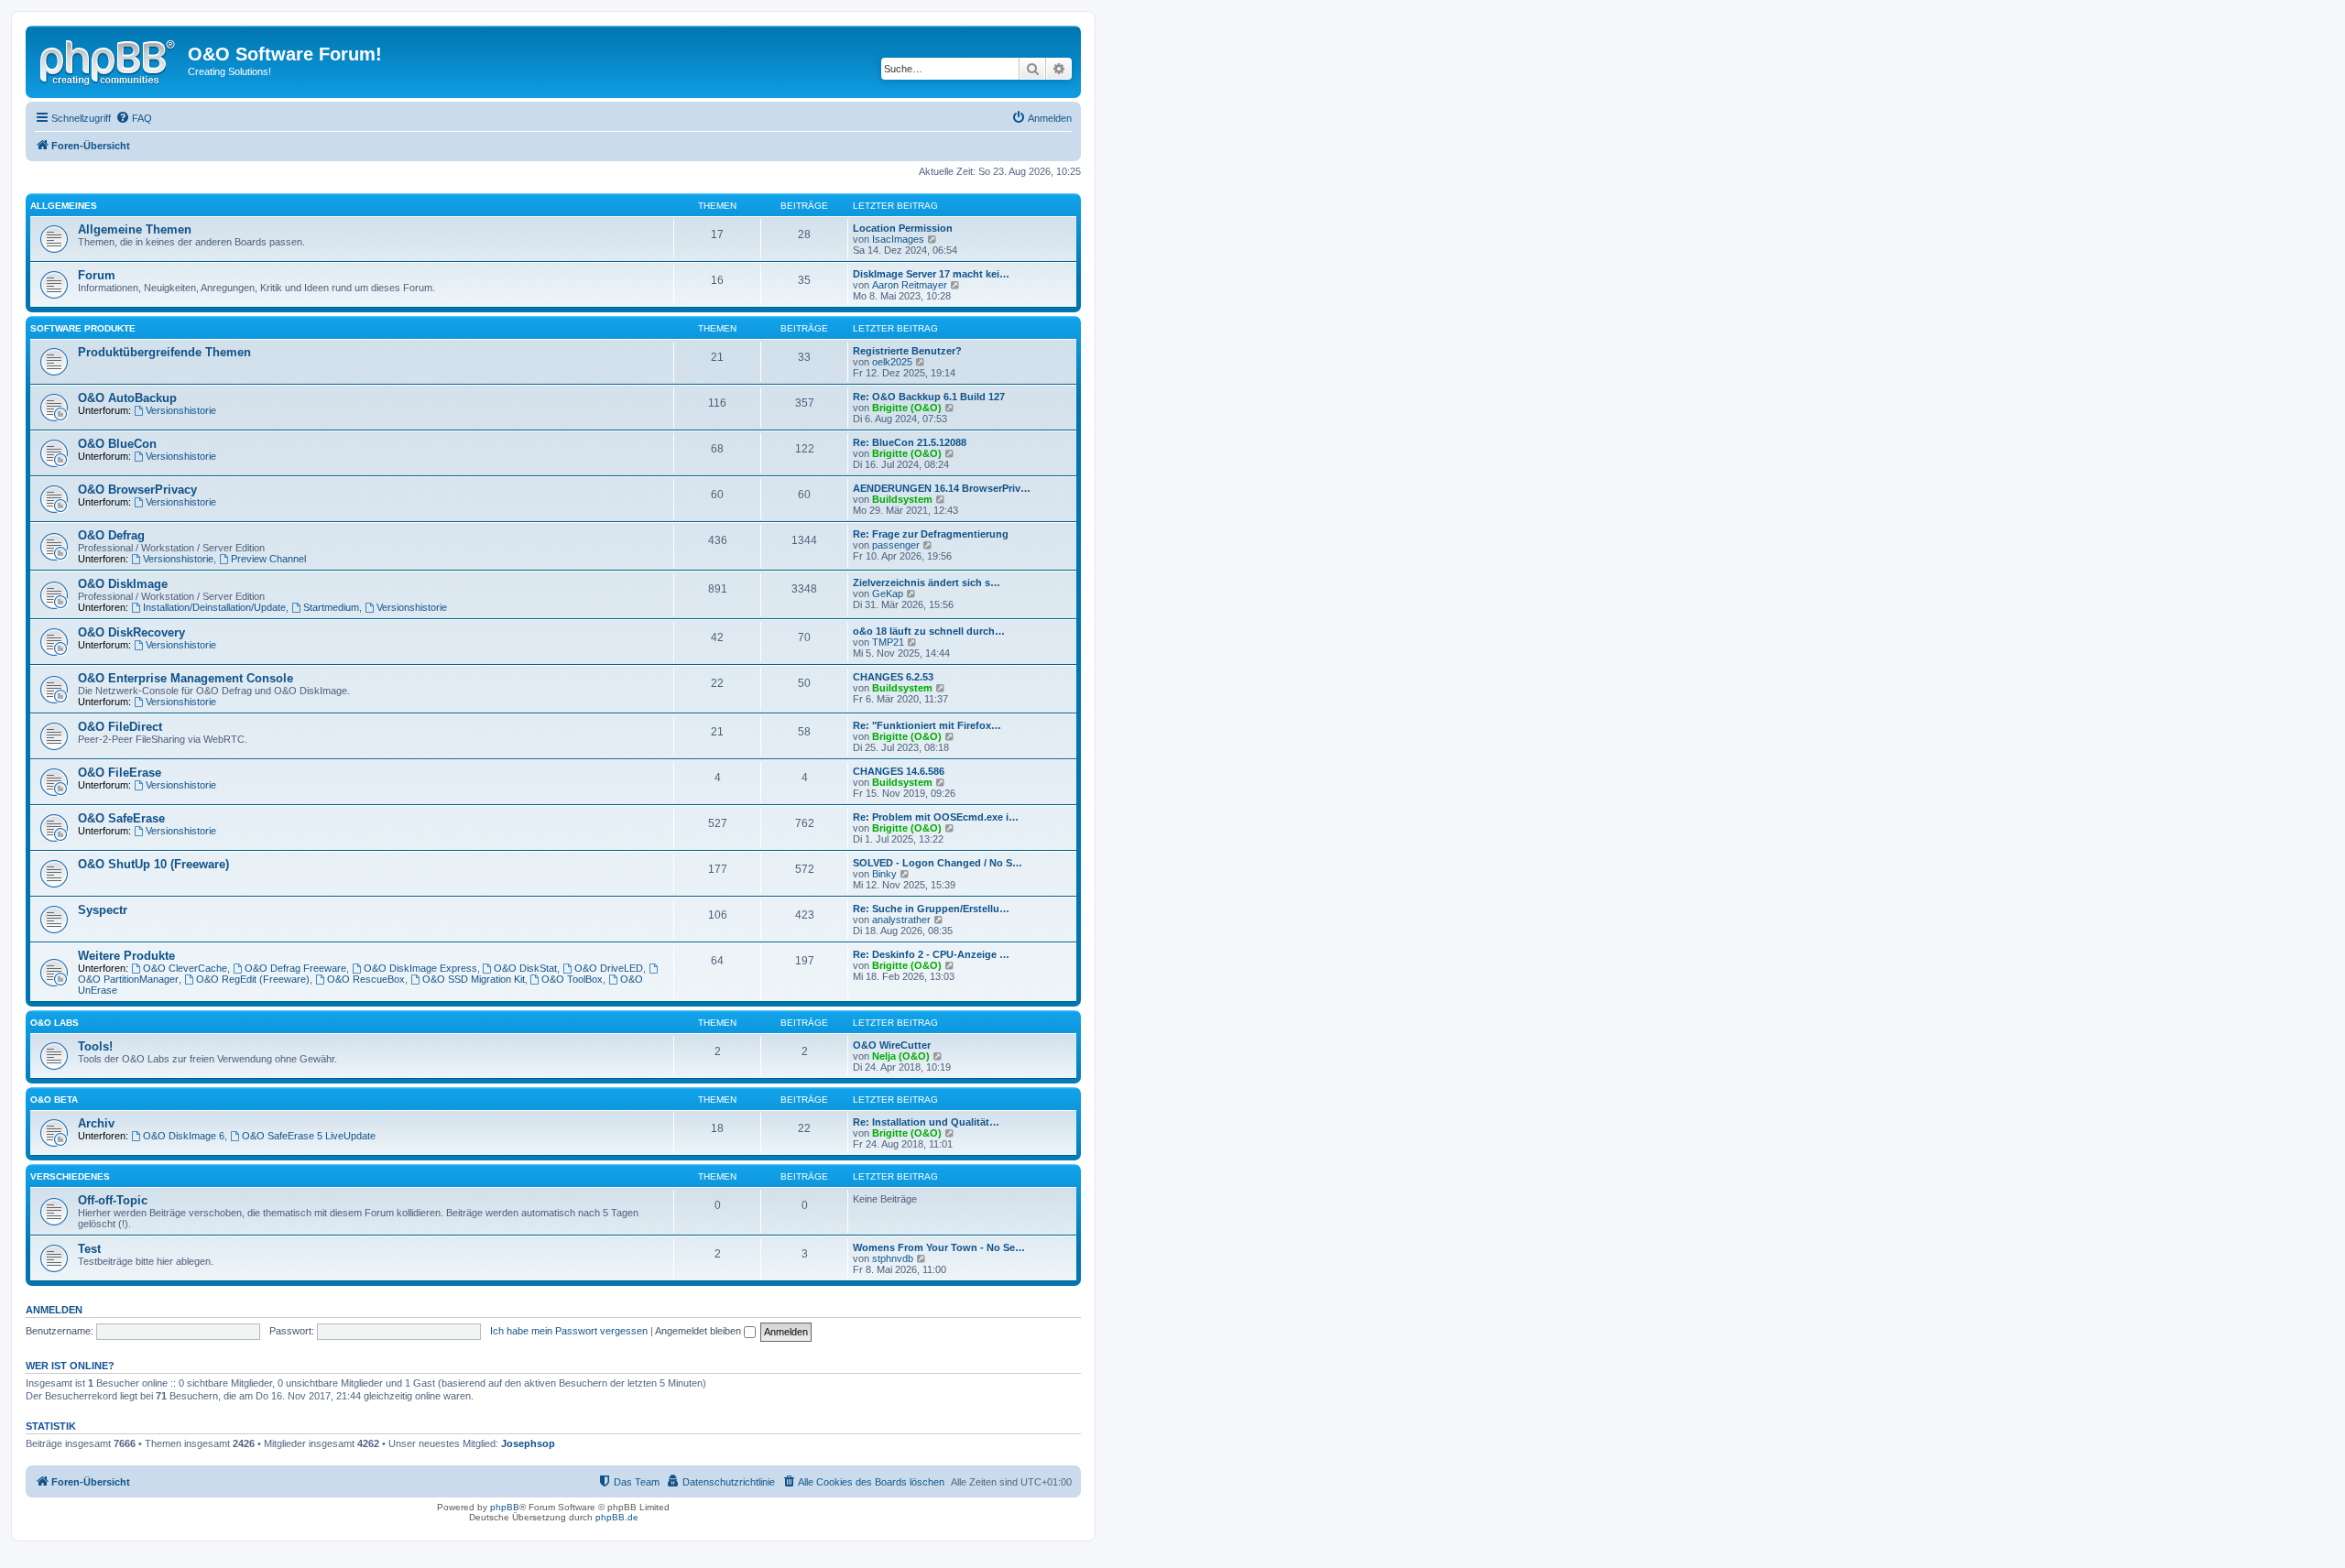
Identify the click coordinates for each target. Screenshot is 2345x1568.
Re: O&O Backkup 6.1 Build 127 (929, 397)
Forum (97, 275)
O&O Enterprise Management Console (185, 678)
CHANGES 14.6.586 (899, 771)
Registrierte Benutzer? (907, 351)
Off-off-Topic (113, 1200)
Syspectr (103, 910)
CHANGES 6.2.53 (893, 677)
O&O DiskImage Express (420, 968)
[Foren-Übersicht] (109, 60)
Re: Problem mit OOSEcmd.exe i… (936, 817)
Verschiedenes (70, 1176)
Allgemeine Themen (135, 229)
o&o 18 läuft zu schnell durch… (929, 631)
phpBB (505, 1507)
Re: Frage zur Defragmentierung (931, 534)
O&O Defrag (111, 535)
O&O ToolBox (572, 979)
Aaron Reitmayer (910, 285)
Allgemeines (64, 206)
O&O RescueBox (366, 979)
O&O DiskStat (525, 968)
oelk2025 (892, 362)
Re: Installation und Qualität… (926, 1122)
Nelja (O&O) (901, 1056)
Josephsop (528, 1443)
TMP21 (888, 642)
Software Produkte (83, 328)
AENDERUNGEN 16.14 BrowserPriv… (942, 488)
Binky (884, 874)
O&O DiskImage (123, 584)
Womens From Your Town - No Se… (939, 1247)
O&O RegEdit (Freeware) (253, 979)
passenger (896, 545)
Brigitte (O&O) (907, 408)
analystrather (901, 920)
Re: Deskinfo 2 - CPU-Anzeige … (931, 954)
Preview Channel (268, 559)
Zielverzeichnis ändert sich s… (927, 583)
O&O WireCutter (892, 1045)
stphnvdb (893, 1258)
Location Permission (903, 228)
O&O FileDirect (120, 727)
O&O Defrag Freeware (295, 968)
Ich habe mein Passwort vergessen (569, 1331)
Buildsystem (902, 499)
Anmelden (54, 1310)
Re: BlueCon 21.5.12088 (910, 442)
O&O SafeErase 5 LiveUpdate (309, 1136)
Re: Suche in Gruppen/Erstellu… (931, 909)
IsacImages (898, 239)
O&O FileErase (120, 773)
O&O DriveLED (609, 968)
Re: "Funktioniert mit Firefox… (927, 725)
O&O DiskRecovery (131, 632)
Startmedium (331, 607)
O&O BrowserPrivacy (137, 490)
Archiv (96, 1123)
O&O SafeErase (121, 818)
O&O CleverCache (185, 968)
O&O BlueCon (117, 444)
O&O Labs (55, 1023)
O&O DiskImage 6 (184, 1136)
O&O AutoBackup (127, 398)
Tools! (95, 1046)
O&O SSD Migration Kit (474, 979)
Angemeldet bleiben (699, 1331)
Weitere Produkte (126, 956)
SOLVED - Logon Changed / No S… (938, 863)
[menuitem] (134, 118)
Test (89, 1249)
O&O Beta (54, 1100)
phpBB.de (617, 1517)
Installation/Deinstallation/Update (214, 607)
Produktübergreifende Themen (164, 352)
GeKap (888, 593)
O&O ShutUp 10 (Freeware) (153, 864)
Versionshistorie (181, 410)
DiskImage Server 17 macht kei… (931, 274)
